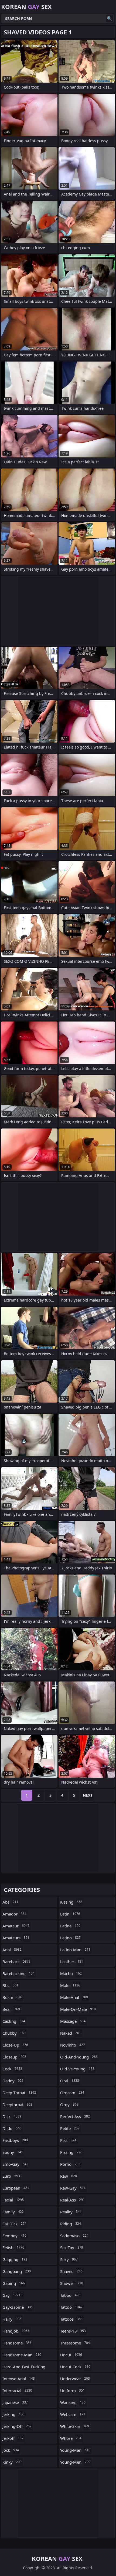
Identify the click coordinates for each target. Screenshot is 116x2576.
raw (69, 2176)
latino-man (75, 1950)
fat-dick (14, 2224)
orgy (69, 2105)
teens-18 (73, 2331)
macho (71, 1973)
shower (72, 2283)
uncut (71, 2355)
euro (11, 2176)
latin (70, 1914)
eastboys (15, 2140)
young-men (75, 2462)
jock (11, 2450)
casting (14, 2021)
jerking (13, 2414)
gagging (15, 2259)
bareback (16, 1962)
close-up (15, 2045)
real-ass (72, 2200)
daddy (13, 2081)
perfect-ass (75, 2116)
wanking (73, 2402)
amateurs (16, 1938)
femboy (14, 2236)
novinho (73, 2045)
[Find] (110, 18)
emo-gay (15, 2164)
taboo (70, 2295)
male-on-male (78, 2009)
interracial (17, 2390)
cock (12, 2069)
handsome (17, 2343)
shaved (71, 2271)
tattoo (71, 2307)
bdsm (12, 1997)
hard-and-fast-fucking (24, 2368)
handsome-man (22, 2355)
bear (11, 2009)
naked (71, 2033)
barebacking (18, 1973)
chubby (14, 2033)
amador (14, 1914)
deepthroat (17, 2105)
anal (12, 1950)
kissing (71, 1902)
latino (70, 1938)
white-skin (75, 2426)
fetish (13, 2248)
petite (70, 2128)
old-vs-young (77, 2069)
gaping (14, 2283)
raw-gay (73, 2188)
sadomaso (74, 2236)
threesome (75, 2343)
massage (73, 2021)
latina (70, 1926)
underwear (75, 2379)
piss (68, 2140)
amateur (16, 1926)
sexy (69, 2259)
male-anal (74, 1997)
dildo (12, 2128)
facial (13, 2200)
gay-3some (18, 2307)
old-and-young (79, 2057)
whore (71, 2438)
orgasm (72, 2093)
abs (10, 1902)
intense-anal (19, 2379)
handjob (16, 2331)
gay (12, 2295)
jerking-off (17, 2426)
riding (71, 2224)
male (70, 1985)
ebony (13, 2152)
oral (70, 2081)
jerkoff (13, 2438)
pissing (71, 2152)
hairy (12, 2319)
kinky (12, 2462)
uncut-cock (75, 2367)
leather (72, 1962)
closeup (14, 2057)
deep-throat (19, 2093)
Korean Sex (26, 6)
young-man (75, 2450)
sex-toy (72, 2248)
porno (70, 2164)
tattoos (71, 2319)
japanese (15, 2402)
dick (12, 2116)
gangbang (17, 2271)
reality (71, 2212)
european (16, 2188)
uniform (72, 2390)
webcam (73, 2414)
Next (88, 1795)
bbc (10, 1985)
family (13, 2212)
